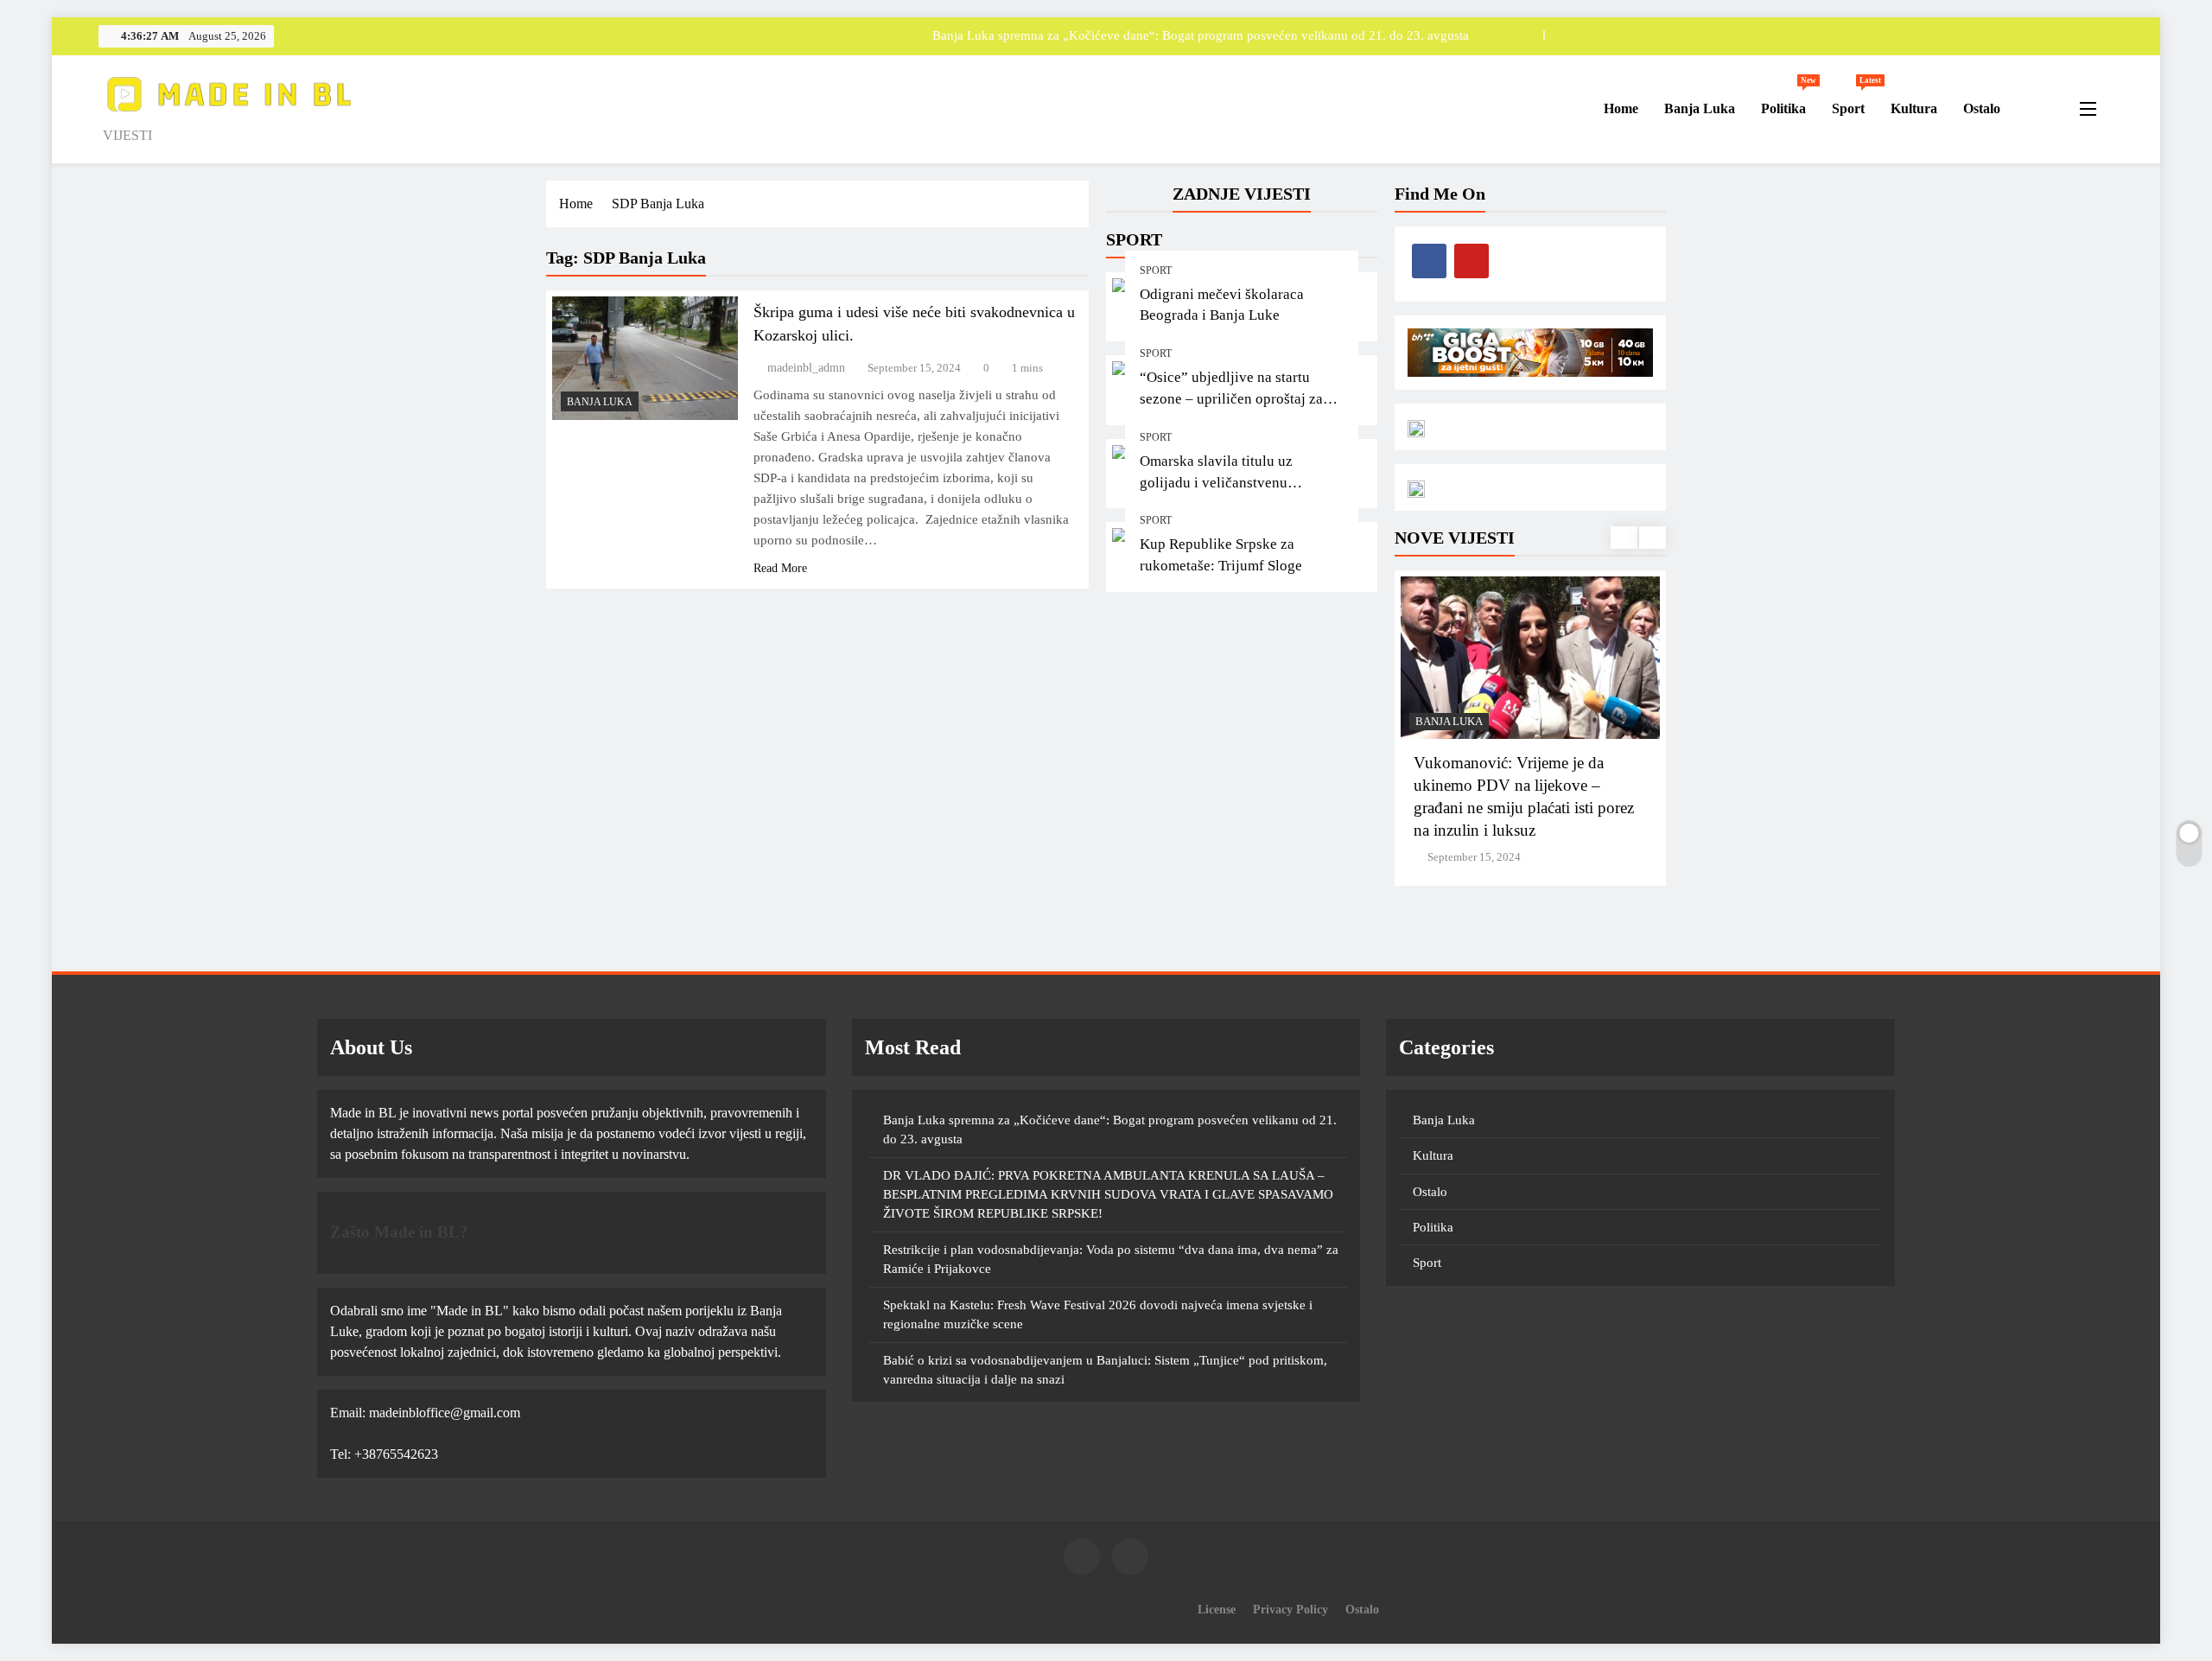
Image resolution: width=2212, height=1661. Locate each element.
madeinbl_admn (806, 368)
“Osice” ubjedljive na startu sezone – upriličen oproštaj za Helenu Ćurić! (1231, 399)
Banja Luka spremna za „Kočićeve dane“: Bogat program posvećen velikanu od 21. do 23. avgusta (1201, 35)
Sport (1855, 101)
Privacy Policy (1290, 1609)
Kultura (1914, 108)
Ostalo (1982, 108)
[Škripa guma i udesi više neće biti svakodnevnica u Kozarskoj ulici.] (645, 358)
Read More (780, 568)
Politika (1789, 101)
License (1217, 1609)
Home (1619, 108)
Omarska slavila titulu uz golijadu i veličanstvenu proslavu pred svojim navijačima (1240, 483)
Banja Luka (1700, 108)
